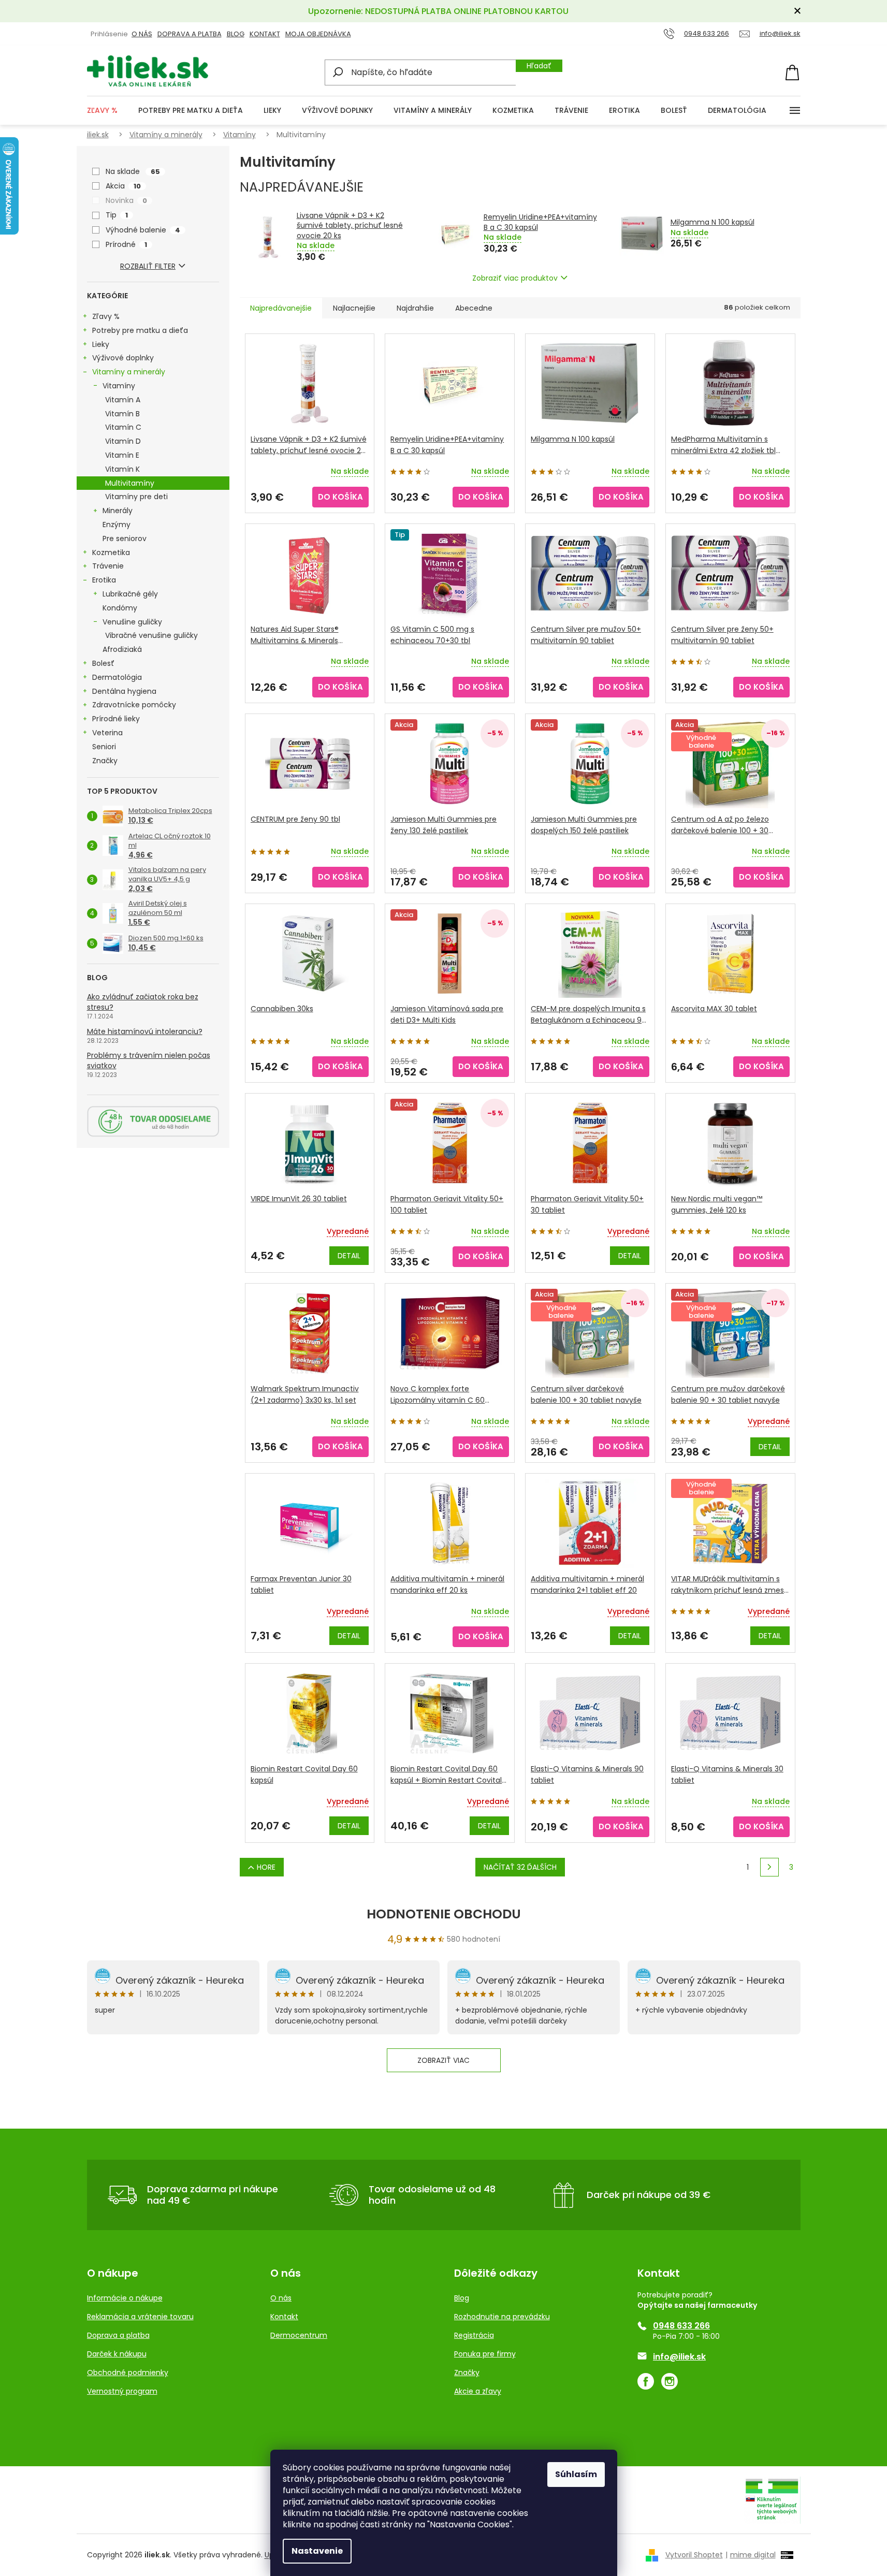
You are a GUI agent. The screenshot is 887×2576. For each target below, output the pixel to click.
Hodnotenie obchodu (444, 1914)
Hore (266, 1867)
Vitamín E (122, 455)
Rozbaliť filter (148, 266)
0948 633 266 (681, 2326)
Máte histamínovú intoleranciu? (145, 1031)
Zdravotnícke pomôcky (134, 705)
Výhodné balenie (143, 230)
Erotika (104, 580)
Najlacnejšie (354, 308)
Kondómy (120, 608)
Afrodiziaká (122, 649)
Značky (105, 761)
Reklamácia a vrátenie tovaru (140, 2317)
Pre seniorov (125, 539)
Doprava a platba (190, 34)
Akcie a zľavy (478, 2391)
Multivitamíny (130, 483)
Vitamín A (123, 400)
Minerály (118, 511)
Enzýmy (117, 525)
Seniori (104, 747)
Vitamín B (122, 414)
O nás (281, 2298)
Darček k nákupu (117, 2354)
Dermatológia (117, 677)
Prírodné (126, 244)
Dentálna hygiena (124, 691)
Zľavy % (106, 316)
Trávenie (108, 566)
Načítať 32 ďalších (520, 1867)
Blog (236, 34)
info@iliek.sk (679, 2357)
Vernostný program (122, 2391)
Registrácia (474, 2335)
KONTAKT (265, 34)
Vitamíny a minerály (129, 372)
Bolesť (103, 663)
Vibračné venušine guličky (151, 635)
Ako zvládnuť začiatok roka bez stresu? (143, 1002)
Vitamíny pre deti (136, 497)
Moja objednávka (318, 34)
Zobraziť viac (443, 2060)
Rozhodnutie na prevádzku (502, 2317)
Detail (349, 1256)
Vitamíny (119, 386)
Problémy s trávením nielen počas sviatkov (149, 1060)
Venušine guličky (132, 622)
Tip (117, 215)
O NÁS (142, 34)
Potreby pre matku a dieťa (140, 330)
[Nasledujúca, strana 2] (769, 1867)
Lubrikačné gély (130, 594)
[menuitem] (102, 111)
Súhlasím (576, 2474)
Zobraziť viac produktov (515, 278)
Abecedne (474, 308)
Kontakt (284, 2317)
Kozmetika (111, 552)
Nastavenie (317, 2551)
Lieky (101, 344)
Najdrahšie (415, 308)
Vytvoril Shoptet (694, 2555)
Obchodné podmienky (128, 2373)
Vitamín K (122, 469)
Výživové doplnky (123, 358)
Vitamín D (123, 441)
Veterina (107, 733)
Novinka (126, 200)
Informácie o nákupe (125, 2298)
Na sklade (133, 171)
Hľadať (539, 66)
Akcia (123, 186)
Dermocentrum (299, 2335)
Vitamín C (123, 427)
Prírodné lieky (116, 719)
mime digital (751, 2555)
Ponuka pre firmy (485, 2354)
